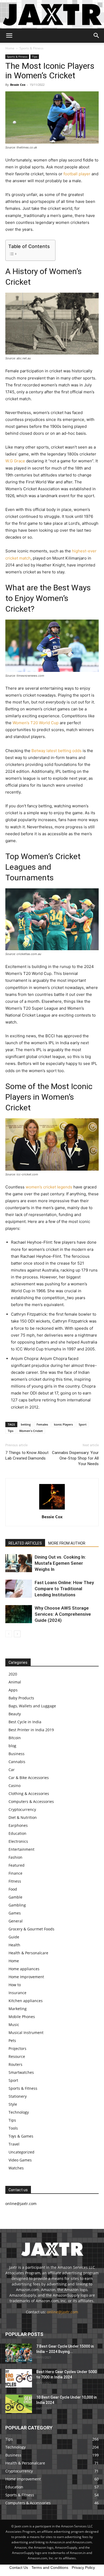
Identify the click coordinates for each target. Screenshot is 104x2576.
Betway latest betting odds (57, 751)
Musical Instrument (26, 2033)
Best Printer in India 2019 (31, 1730)
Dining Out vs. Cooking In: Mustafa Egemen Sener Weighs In (60, 1563)
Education (17, 1833)
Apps (13, 1690)
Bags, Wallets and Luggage (32, 1706)
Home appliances (24, 1969)
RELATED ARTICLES (25, 1543)
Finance (15, 1873)
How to (15, 1985)
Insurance (17, 1993)
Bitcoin (15, 1738)
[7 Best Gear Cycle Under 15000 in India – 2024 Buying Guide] (19, 2353)
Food (13, 1889)
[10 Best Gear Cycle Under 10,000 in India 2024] (19, 2404)
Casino (15, 1786)
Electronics (18, 1841)
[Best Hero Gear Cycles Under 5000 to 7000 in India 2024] (19, 2378)
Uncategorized (21, 2152)
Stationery (18, 2096)
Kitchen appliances (26, 2001)
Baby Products (21, 1698)
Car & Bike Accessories (29, 1778)
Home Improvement (26, 1977)
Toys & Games (21, 2136)
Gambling (17, 1905)
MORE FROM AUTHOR (67, 1543)
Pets (12, 2040)
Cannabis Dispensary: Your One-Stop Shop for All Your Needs (75, 1458)
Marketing (18, 2009)
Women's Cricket (31, 1431)
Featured (17, 1865)
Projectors (17, 2048)
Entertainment (21, 1849)
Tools (13, 2128)
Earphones (18, 1825)
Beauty (15, 1714)
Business (17, 1754)
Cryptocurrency (22, 1809)
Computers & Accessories (31, 1801)
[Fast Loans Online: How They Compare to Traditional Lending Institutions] (19, 1589)
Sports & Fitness (31, 48)
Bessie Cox (18, 85)
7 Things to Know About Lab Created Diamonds (27, 1455)
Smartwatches (21, 2072)
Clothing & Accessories (29, 1794)
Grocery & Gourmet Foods (31, 1929)
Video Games (20, 2160)
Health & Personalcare (28, 1953)
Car (12, 1770)
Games (15, 1913)
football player (77, 174)
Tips (35, 57)
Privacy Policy (83, 2568)
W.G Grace (15, 461)
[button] (9, 36)
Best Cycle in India (25, 1722)
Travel (14, 2144)
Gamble (15, 1897)
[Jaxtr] (52, 14)
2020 (13, 1674)
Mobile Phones (22, 2017)
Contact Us (19, 2568)
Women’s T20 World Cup (36, 723)
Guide (14, 1937)
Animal (15, 1682)
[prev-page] (9, 1634)
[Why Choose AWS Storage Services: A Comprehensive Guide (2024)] (19, 1614)
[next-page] (17, 1634)
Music (14, 2025)
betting (26, 1424)
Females (42, 1424)
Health (14, 1945)
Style (13, 2104)
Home (10, 48)
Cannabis (17, 1762)
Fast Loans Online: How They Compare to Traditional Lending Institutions (64, 1589)
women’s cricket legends (49, 1187)
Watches (16, 2168)
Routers (15, 2064)
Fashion (15, 1857)
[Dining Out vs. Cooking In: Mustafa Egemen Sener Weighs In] (19, 1563)
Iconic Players (63, 1424)
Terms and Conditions (50, 2568)
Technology (19, 2112)
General (16, 1921)
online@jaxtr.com (63, 2312)
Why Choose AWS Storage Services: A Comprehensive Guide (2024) (63, 1614)
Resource (17, 2056)
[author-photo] (52, 1509)
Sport (83, 1424)
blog (12, 1746)
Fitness (15, 1881)
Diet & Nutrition (23, 1817)
